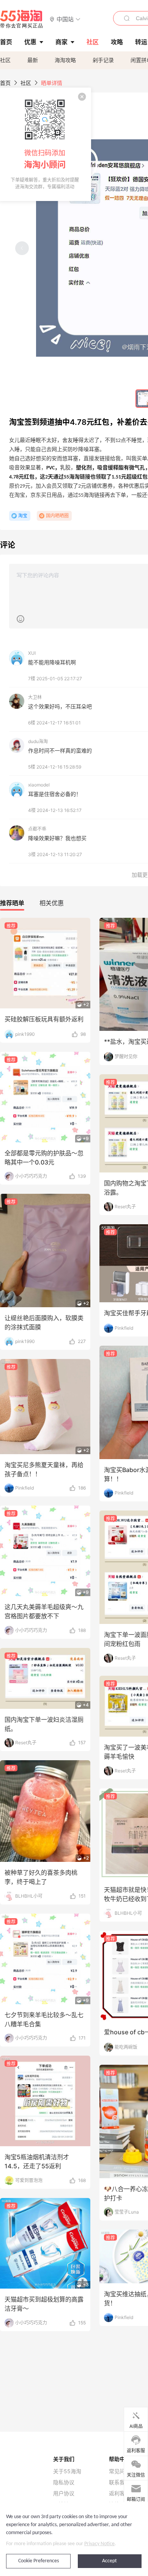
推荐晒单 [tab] (12, 903)
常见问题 (120, 2471)
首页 (5, 83)
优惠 (30, 42)
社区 (5, 60)
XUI (32, 653)
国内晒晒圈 (57, 516)
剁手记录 (103, 60)
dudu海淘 (38, 741)
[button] (65, 19)
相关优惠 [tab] (52, 903)
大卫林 (35, 697)
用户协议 (64, 2493)
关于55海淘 (67, 2471)
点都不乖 (37, 829)
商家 (61, 42)
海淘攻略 (65, 60)
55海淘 (22, 19)
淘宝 (23, 516)
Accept (109, 2561)
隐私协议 (64, 2482)
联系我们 (120, 2482)
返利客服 (120, 2493)
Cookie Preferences (39, 2561)
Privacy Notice (99, 2544)
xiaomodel (39, 785)
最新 (33, 60)
